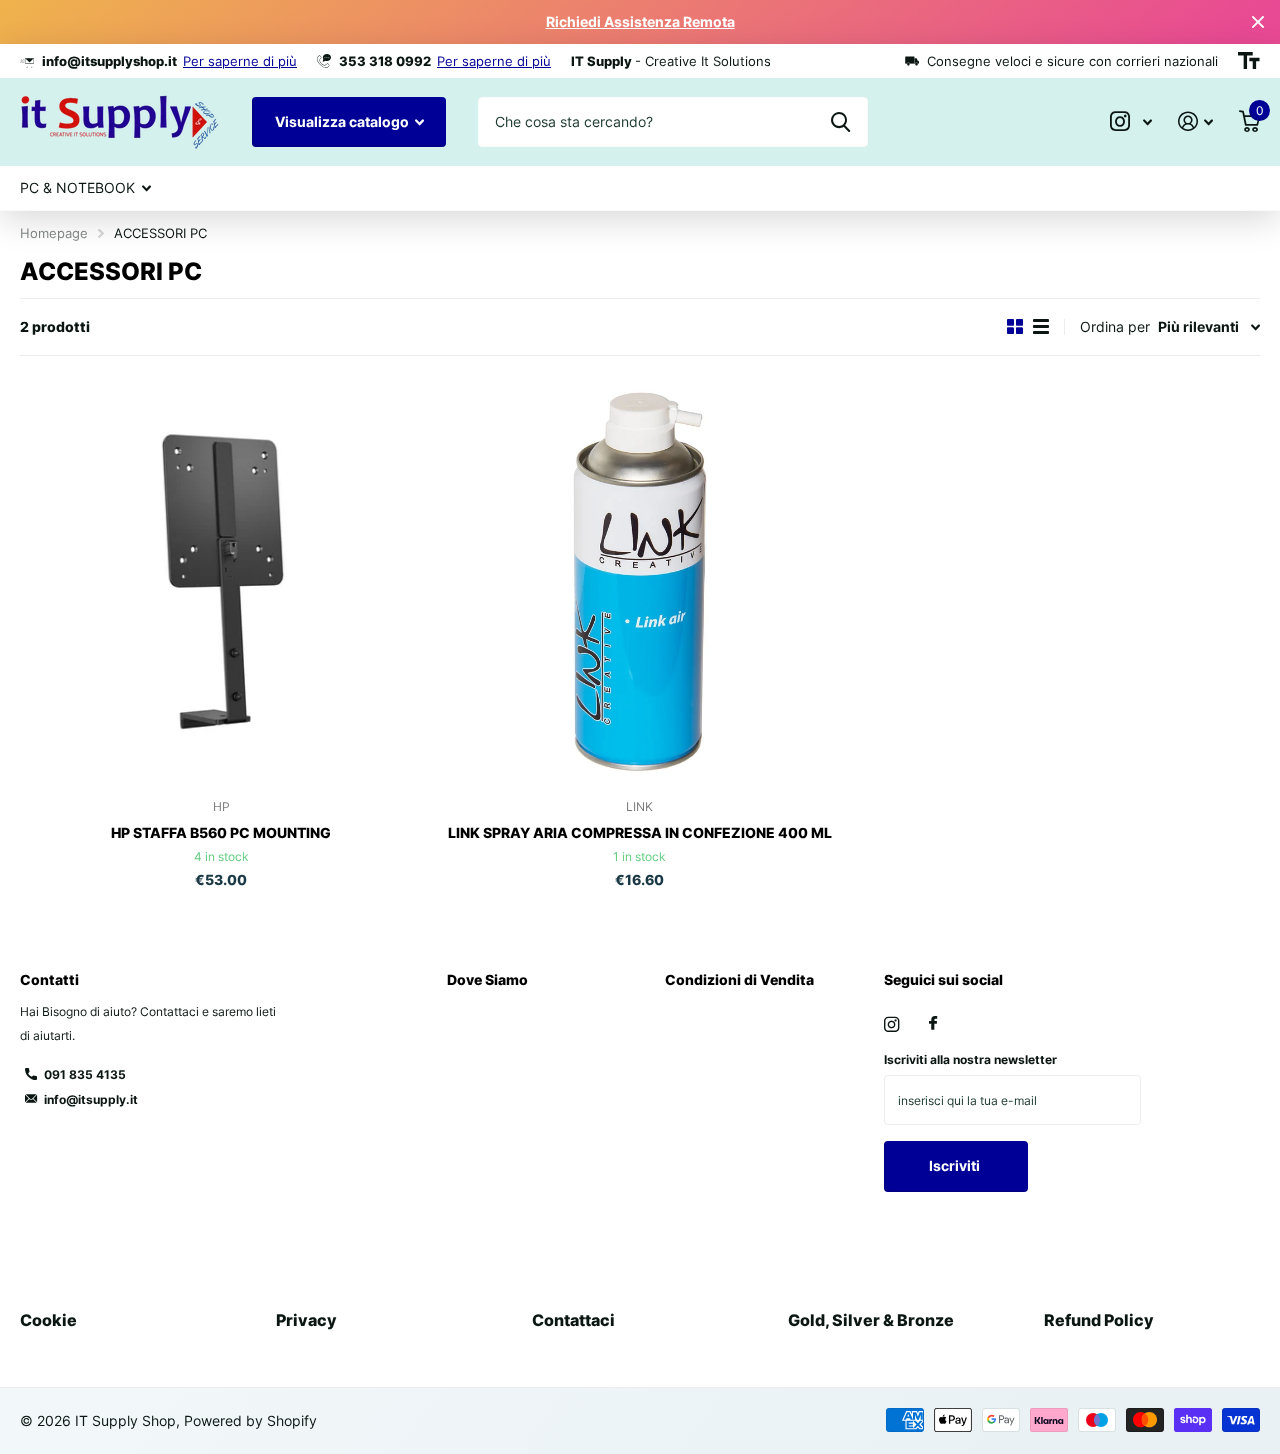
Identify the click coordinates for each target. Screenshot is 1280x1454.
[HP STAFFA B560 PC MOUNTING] (221, 582)
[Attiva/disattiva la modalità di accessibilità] (1249, 61)
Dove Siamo (487, 979)
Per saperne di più (240, 61)
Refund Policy (1099, 1320)
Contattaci (573, 1320)
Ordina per (1115, 326)
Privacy (306, 1320)
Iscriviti (956, 1165)
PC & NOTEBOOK (77, 187)
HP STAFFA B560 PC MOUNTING (221, 832)
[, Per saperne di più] (1131, 121)
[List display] (1041, 327)
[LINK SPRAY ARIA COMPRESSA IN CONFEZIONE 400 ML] (640, 582)
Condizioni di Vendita (739, 979)
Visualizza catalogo (343, 121)
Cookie (48, 1320)
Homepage (54, 233)
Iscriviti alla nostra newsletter (970, 1059)
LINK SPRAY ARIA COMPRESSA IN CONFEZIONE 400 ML (640, 832)
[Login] (1195, 121)
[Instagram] (891, 1024)
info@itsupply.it (91, 1099)
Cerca (840, 122)
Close (1258, 22)
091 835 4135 (85, 1074)
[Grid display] (1015, 327)
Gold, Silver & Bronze (871, 1320)
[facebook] (933, 1024)
